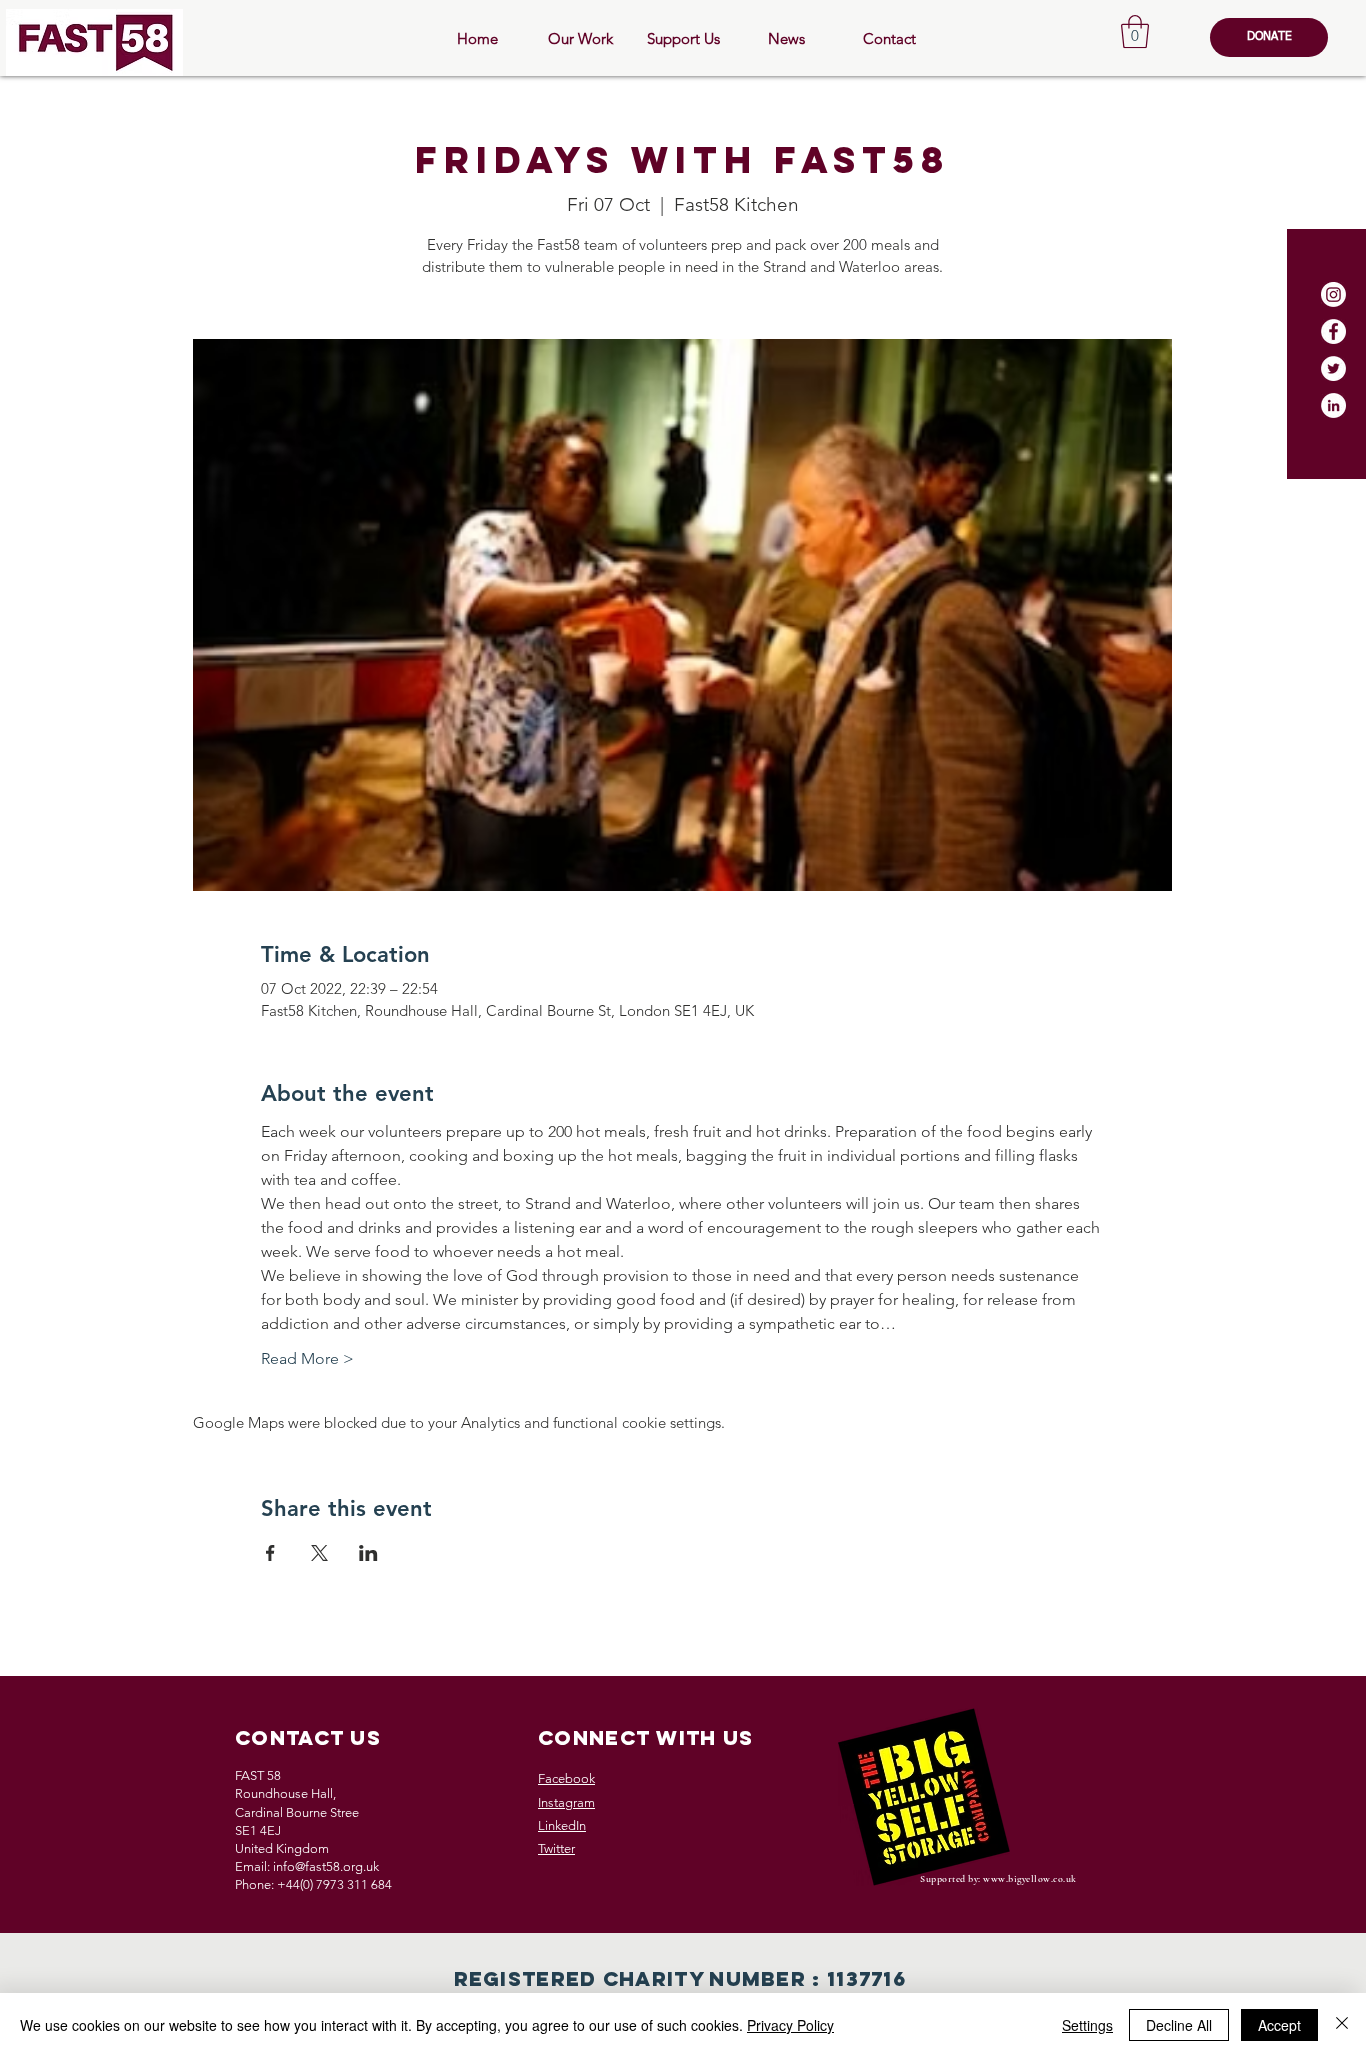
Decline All (1179, 2025)
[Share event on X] (319, 1553)
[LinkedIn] (1333, 405)
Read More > (307, 1358)
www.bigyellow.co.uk (1030, 1879)
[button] (1135, 31)
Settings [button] (1087, 2025)
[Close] (1342, 2025)
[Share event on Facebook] (270, 1553)
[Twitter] (1333, 368)
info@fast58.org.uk (326, 1866)
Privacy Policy (790, 2025)
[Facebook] (1333, 331)
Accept (1279, 2025)
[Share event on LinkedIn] (368, 1553)
